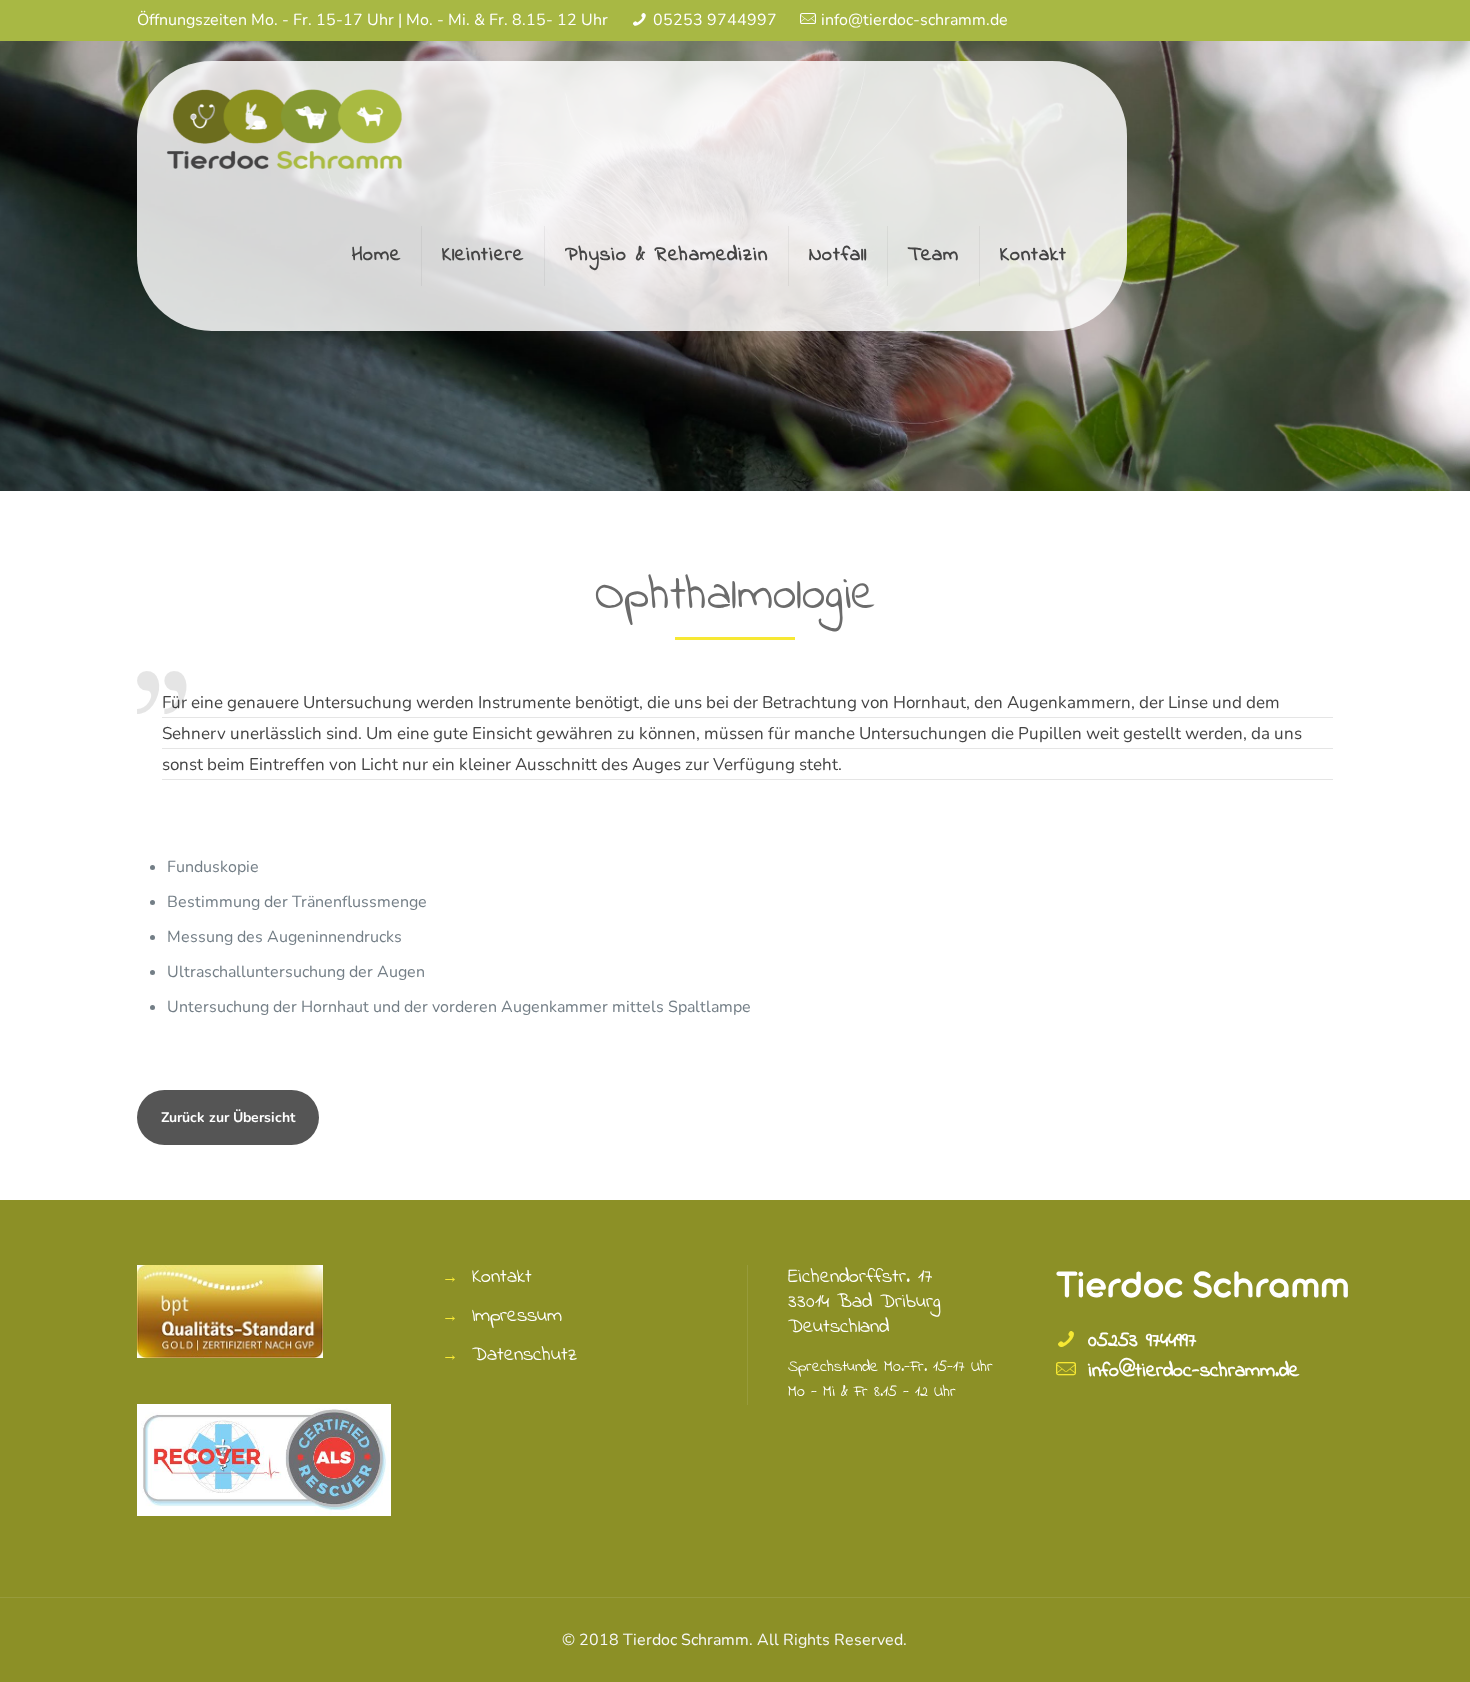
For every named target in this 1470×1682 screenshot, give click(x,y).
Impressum (517, 1316)
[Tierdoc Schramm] (287, 126)
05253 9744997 (715, 20)
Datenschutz (524, 1355)
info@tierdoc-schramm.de (914, 20)
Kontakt (502, 1277)
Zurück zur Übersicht (228, 1117)
